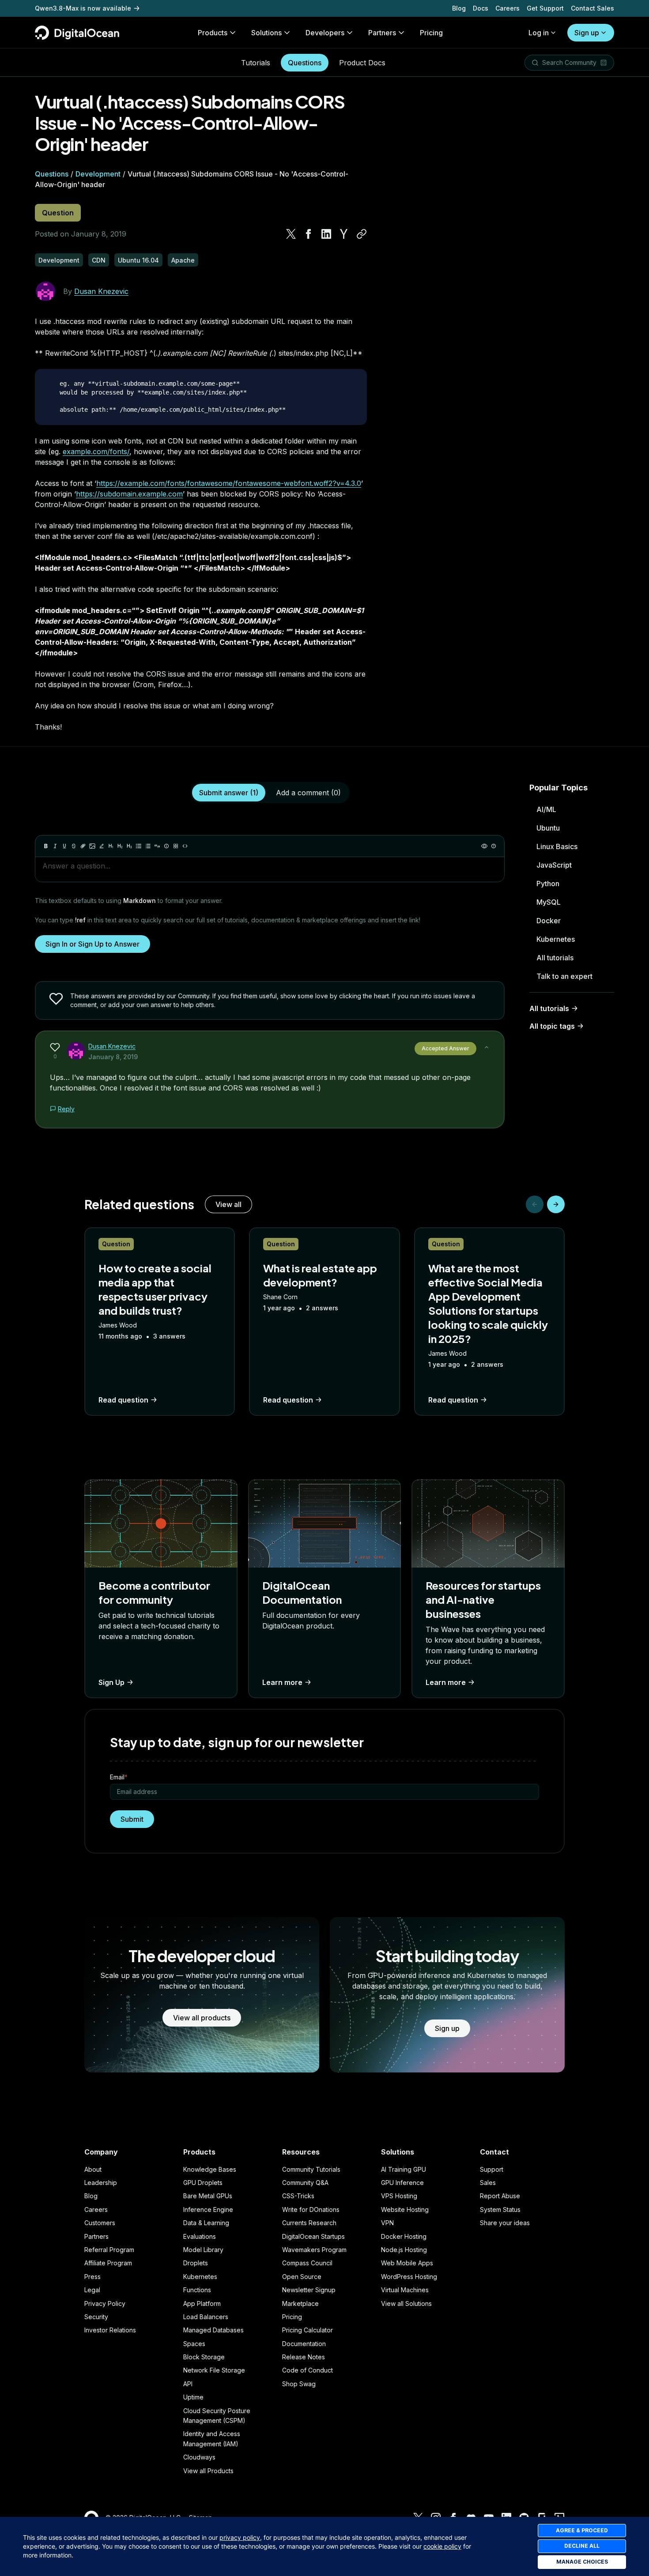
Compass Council (307, 2263)
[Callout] (166, 846)
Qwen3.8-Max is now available (83, 8)
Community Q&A (305, 2183)
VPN (387, 2223)
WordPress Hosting (409, 2277)
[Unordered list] (139, 846)
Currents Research (309, 2223)
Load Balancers (206, 2317)
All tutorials (555, 958)
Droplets (196, 2263)
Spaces (194, 2344)
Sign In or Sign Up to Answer (92, 944)
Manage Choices (582, 2562)
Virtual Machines (405, 2290)
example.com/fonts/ (96, 451)
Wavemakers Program (314, 2250)
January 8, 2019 (113, 1057)
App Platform (202, 2303)
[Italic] (55, 846)
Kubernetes (556, 939)
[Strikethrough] (74, 846)
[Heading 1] (111, 846)
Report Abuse (500, 2196)
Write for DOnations (311, 2209)
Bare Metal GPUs (208, 2196)
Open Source (302, 2277)
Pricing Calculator (308, 2330)
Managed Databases (213, 2330)
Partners (96, 2236)
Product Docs (362, 63)
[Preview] (484, 846)
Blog (459, 8)
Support (492, 2169)
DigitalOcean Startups (313, 2236)
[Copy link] (362, 234)
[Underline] (64, 846)
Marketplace (300, 2303)
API (188, 2384)
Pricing (292, 2317)
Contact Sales (592, 8)
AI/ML (546, 809)
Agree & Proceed (582, 2530)
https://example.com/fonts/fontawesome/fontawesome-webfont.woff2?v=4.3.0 (229, 483)
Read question (123, 1400)
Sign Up (111, 1682)
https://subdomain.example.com (129, 494)
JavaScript (554, 865)
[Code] (185, 846)
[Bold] (46, 846)
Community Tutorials (311, 2169)
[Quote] (157, 846)
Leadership (101, 2183)
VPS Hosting (399, 2196)
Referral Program (109, 2250)
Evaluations (200, 2236)
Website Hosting (405, 2209)
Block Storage (204, 2357)
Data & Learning (206, 2223)
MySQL (549, 902)
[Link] (83, 846)
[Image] (92, 846)
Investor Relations (110, 2330)
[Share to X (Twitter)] (291, 234)
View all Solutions (406, 2303)
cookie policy (442, 2546)
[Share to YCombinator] (344, 234)
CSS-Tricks (298, 2196)
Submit (132, 1819)
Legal (92, 2290)
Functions (197, 2290)
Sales (488, 2183)
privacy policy (240, 2537)
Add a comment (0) (308, 793)
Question (58, 213)
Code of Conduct (308, 2370)
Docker (549, 921)
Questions (305, 63)
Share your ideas (505, 2223)
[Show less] (487, 1047)
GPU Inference (402, 2183)
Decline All (582, 2546)
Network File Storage (214, 2370)
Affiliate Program (108, 2263)
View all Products (208, 2471)
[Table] (176, 846)
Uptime (193, 2397)
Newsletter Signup (309, 2290)
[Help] (494, 846)
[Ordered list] (148, 846)
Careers (508, 8)
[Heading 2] (120, 846)
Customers (100, 2223)
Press (92, 2277)
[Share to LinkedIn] (326, 234)
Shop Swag (299, 2384)
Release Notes (304, 2357)
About (93, 2169)
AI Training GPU (404, 2169)
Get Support (545, 8)
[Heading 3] (129, 846)
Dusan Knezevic (101, 291)
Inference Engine (208, 2209)
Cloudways (199, 2457)
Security (96, 2317)
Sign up (587, 33)
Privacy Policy (105, 2303)
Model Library (203, 2250)
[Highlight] (102, 846)
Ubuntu (548, 828)
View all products (202, 2018)
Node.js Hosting (404, 2250)
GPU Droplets (203, 2183)
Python (548, 884)
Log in (539, 33)
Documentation (304, 2344)
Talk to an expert (564, 976)
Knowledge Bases (210, 2169)
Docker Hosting (404, 2236)
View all (228, 1204)
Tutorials (256, 63)
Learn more (282, 1682)
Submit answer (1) (229, 793)
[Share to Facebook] (309, 234)
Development (98, 174)
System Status (500, 2209)
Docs (481, 8)
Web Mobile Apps (407, 2263)
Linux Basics (557, 846)
